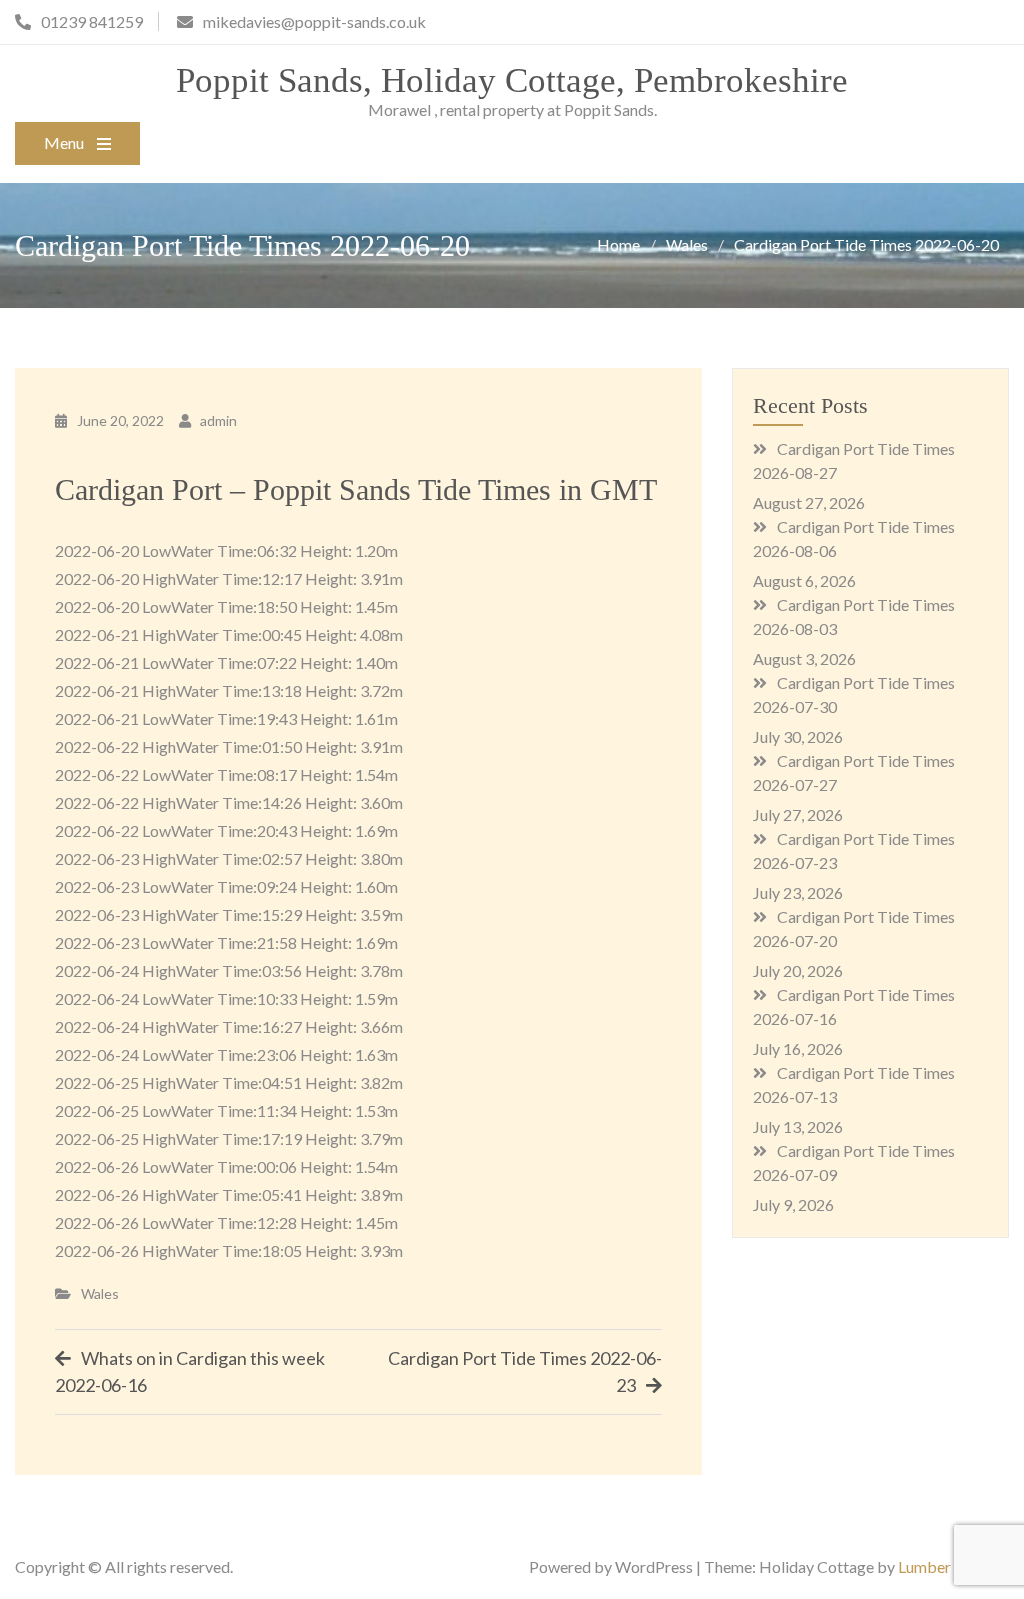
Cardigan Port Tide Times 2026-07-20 (854, 928)
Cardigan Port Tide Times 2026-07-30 (854, 694)
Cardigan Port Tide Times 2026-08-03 (854, 616)
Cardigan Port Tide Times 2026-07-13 (854, 1084)
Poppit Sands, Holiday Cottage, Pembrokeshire (512, 80)
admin (218, 420)
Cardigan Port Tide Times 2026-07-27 (854, 772)
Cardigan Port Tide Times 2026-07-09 (854, 1162)
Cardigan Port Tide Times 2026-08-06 (854, 538)
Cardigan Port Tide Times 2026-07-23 (854, 850)
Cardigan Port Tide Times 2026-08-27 (854, 460)
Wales (100, 1293)
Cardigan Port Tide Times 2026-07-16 (854, 1006)
